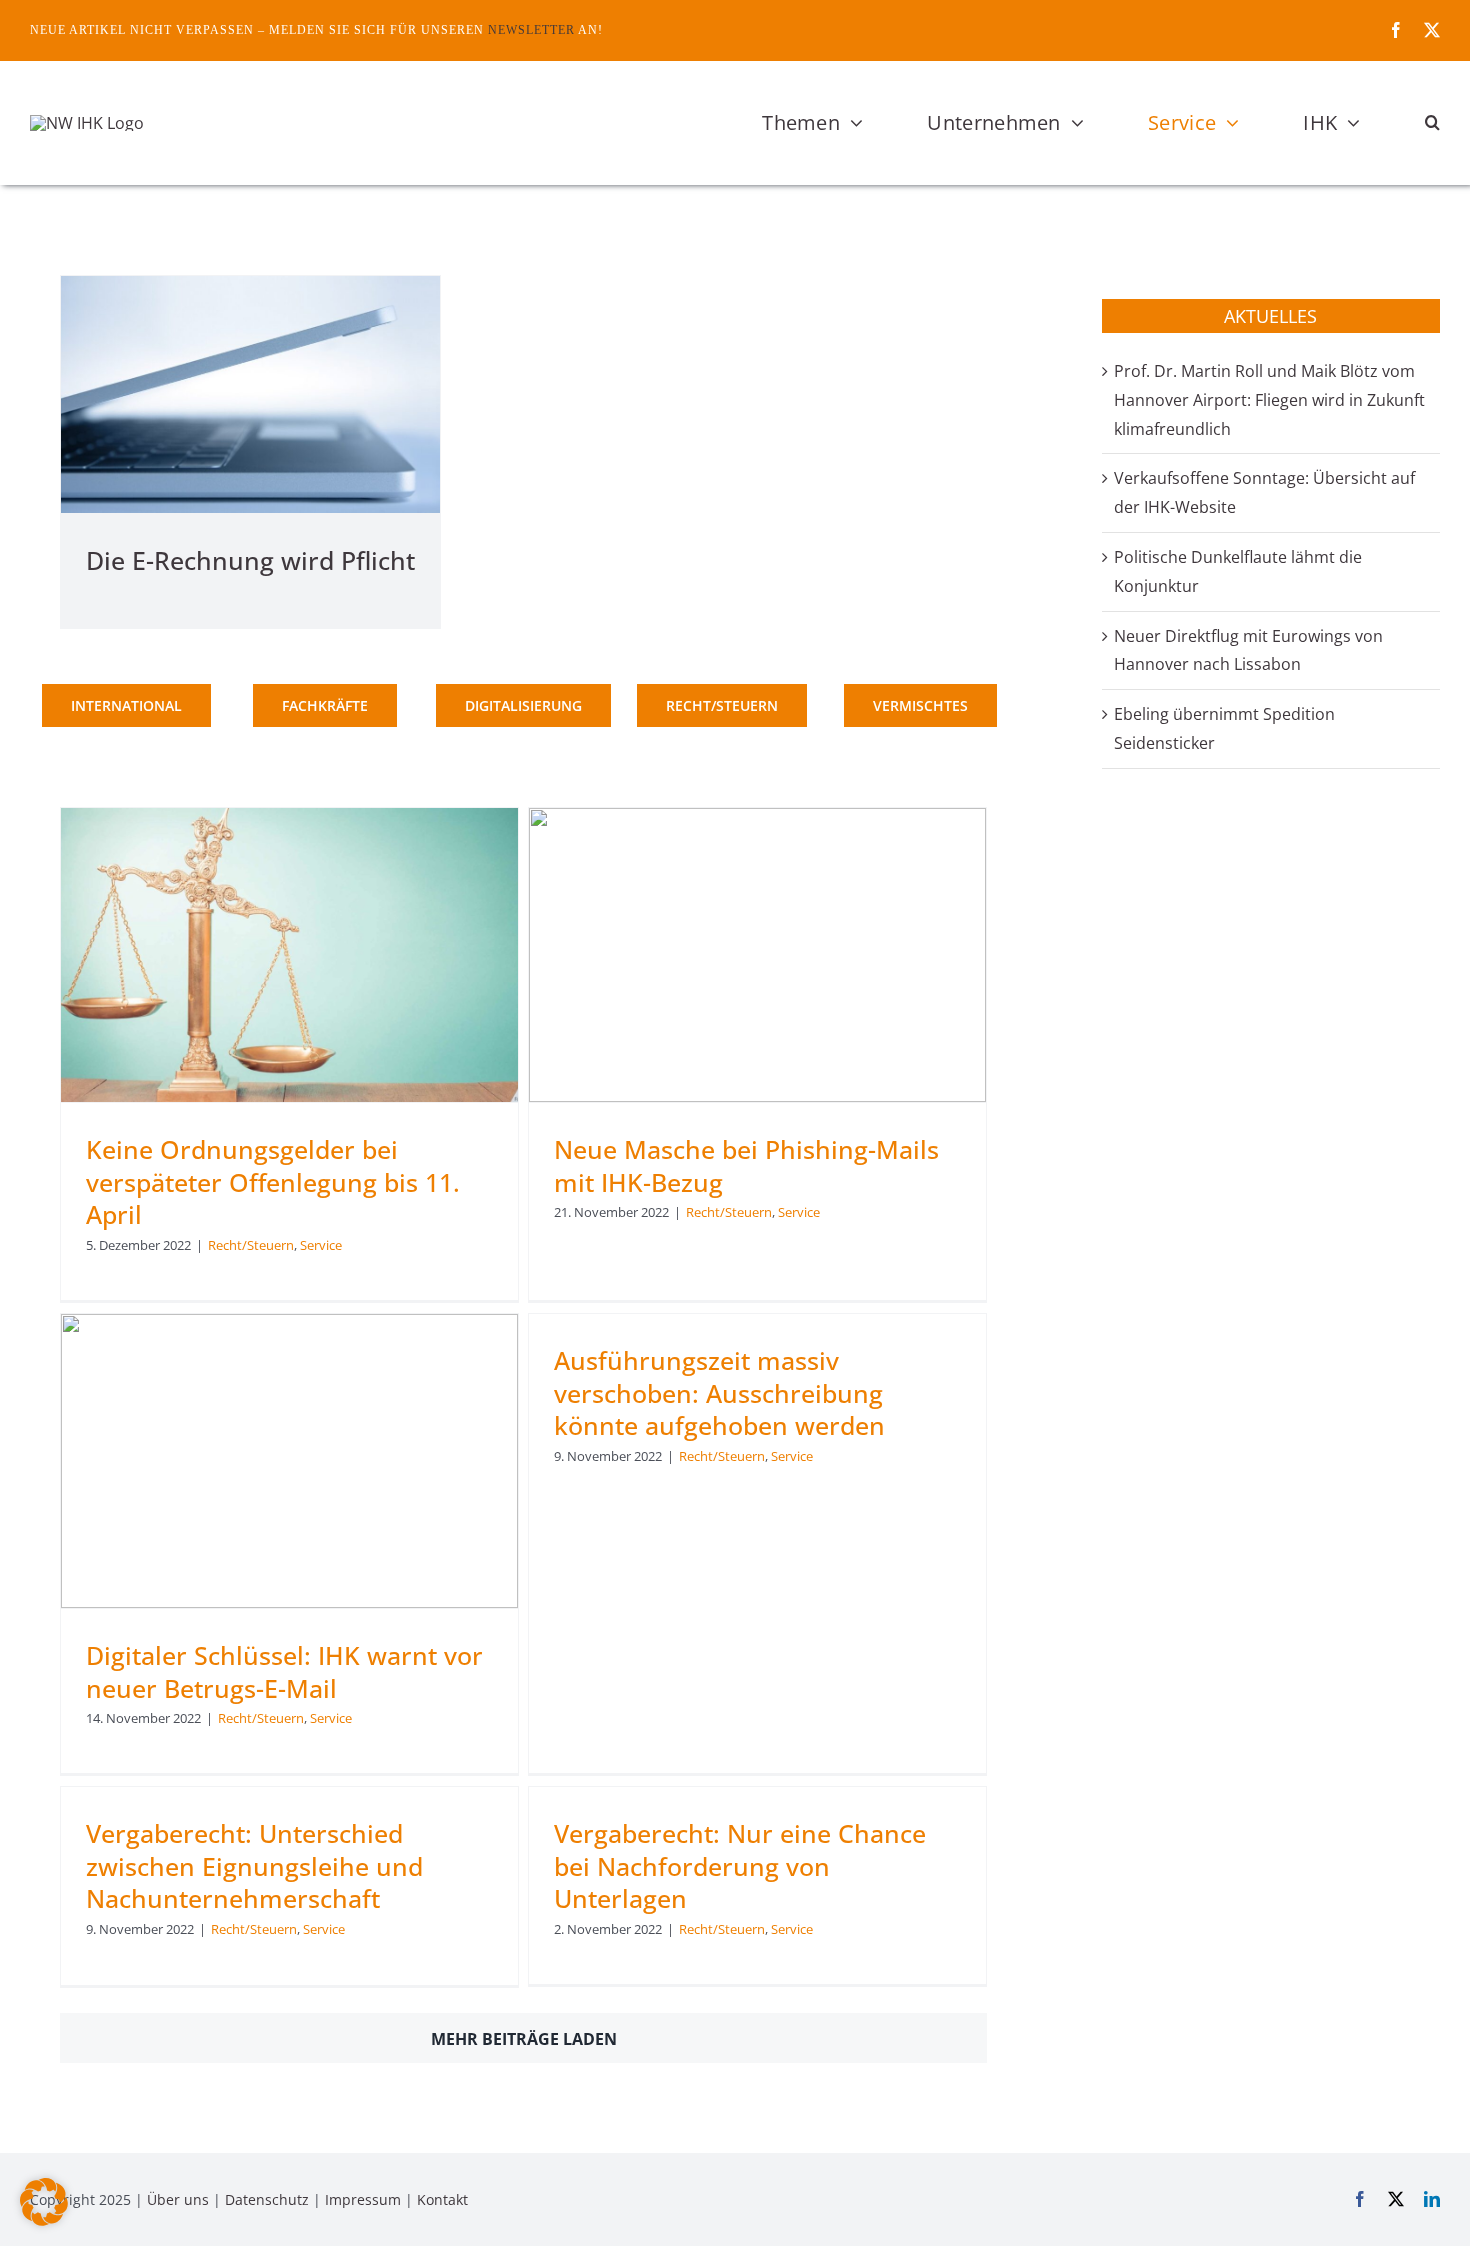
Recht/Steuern (251, 1245)
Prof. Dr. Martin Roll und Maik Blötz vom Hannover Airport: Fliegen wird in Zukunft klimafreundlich (1269, 400)
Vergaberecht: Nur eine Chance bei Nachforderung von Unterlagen (740, 1865)
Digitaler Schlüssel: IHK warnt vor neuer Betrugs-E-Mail (284, 1671)
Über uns (178, 2199)
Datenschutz (267, 2199)
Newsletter (531, 30)
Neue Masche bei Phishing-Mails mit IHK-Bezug (746, 1165)
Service (321, 1245)
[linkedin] (1432, 2199)
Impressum (363, 2199)
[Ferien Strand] (87, 123)
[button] (1432, 123)
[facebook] (1396, 30)
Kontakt (442, 2199)
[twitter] (1432, 30)
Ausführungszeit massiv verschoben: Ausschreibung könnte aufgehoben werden (719, 1392)
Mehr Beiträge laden (524, 2039)
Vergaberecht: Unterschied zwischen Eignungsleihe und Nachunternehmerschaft (254, 1865)
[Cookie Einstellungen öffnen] (44, 2220)
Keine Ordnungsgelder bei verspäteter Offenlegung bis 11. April (273, 1181)
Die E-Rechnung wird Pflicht (250, 560)
